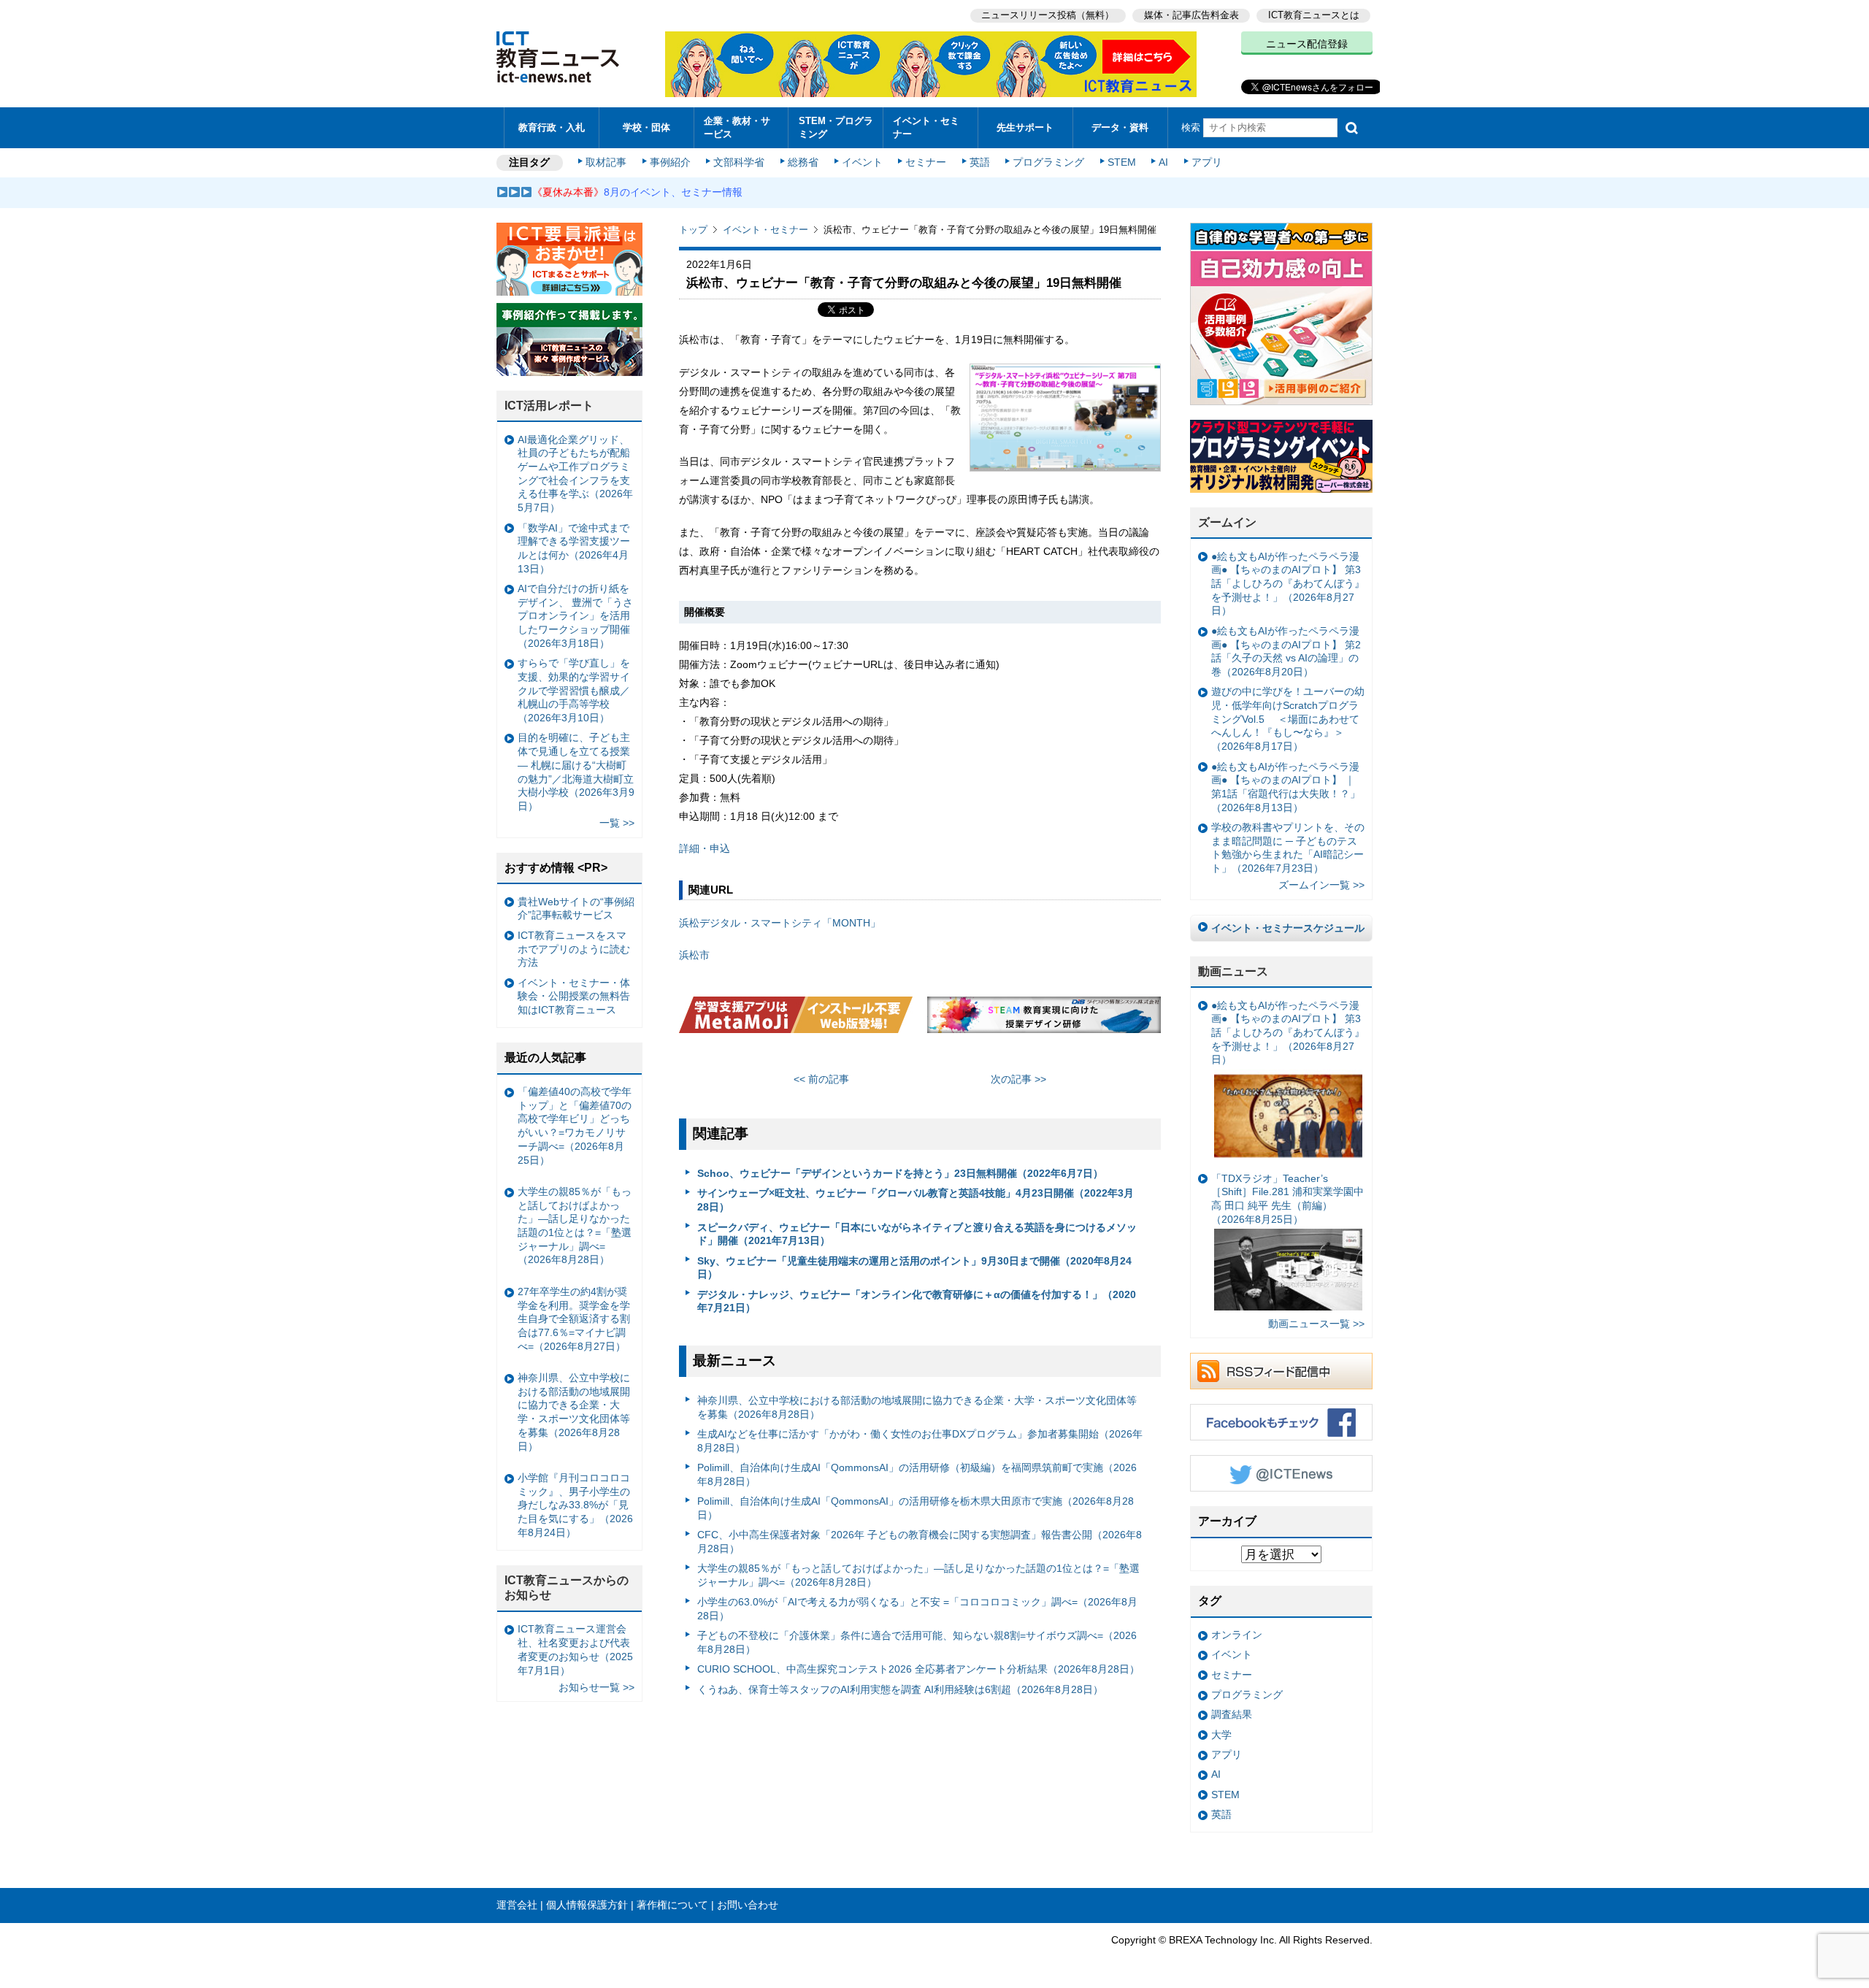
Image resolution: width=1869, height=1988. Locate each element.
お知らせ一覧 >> (596, 1687)
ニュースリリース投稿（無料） (1048, 15)
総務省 (803, 162)
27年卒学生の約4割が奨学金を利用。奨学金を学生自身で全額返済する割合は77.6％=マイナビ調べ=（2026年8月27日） (574, 1319)
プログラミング (1048, 162)
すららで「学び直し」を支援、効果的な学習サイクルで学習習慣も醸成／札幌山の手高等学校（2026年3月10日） (574, 690)
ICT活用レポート (549, 406)
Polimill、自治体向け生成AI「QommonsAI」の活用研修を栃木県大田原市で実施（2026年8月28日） (916, 1508)
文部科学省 (739, 162)
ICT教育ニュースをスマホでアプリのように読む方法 (574, 949)
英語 (980, 162)
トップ (693, 230)
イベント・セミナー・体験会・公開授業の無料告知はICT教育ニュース (574, 996)
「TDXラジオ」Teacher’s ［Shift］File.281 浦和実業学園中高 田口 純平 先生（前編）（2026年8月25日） (1287, 1199)
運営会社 (517, 1905)
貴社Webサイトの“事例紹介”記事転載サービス (576, 909)
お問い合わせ (748, 1905)
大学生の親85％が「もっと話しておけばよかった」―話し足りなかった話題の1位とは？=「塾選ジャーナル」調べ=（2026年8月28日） (918, 1575)
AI (1163, 162)
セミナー (926, 162)
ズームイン (1227, 522)
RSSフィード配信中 (1281, 1371)
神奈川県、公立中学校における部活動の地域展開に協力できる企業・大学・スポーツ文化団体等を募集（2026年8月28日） (917, 1407)
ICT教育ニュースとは (1314, 15)
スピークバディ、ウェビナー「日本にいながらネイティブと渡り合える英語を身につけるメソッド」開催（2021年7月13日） (917, 1234)
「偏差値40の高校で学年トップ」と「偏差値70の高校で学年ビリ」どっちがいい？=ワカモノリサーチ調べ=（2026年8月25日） (575, 1126)
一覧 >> (617, 823)
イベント (862, 162)
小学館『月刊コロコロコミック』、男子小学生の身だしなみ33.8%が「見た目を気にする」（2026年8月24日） (575, 1505)
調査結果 (1232, 1714)
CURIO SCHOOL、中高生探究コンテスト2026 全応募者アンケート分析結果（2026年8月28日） (918, 1669)
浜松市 (694, 955)
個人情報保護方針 (587, 1905)
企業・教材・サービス (737, 127)
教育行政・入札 (552, 127)
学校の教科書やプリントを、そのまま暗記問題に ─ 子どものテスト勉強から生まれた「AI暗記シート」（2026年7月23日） (1288, 848)
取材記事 (606, 162)
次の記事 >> (1018, 1079)
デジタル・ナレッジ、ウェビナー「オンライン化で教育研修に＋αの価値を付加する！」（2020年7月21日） (917, 1301)
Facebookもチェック (1281, 1422)
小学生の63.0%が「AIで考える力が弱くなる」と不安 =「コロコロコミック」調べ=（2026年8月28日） (917, 1609)
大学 (1221, 1735)
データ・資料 (1120, 127)
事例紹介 (670, 162)
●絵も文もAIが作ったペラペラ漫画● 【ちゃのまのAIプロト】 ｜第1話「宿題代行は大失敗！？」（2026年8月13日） (1286, 787)
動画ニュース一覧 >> (1316, 1324)
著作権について (672, 1905)
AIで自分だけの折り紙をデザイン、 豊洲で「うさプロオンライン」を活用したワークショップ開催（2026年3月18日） (575, 616)
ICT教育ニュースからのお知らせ (567, 1588)
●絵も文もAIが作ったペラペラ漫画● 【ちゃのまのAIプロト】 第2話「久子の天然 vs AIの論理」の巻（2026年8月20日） (1286, 651)
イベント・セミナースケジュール (1288, 928)
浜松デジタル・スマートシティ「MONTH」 (780, 923)
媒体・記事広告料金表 (1191, 15)
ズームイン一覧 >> (1321, 885)
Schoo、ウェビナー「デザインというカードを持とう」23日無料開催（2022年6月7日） (900, 1173)
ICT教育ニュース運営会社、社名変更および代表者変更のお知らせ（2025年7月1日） (575, 1649)
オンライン (1237, 1635)
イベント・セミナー (926, 127)
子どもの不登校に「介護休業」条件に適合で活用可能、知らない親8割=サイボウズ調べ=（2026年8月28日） (917, 1642)
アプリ (1207, 162)
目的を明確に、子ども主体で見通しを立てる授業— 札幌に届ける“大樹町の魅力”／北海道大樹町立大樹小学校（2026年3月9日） (576, 772)
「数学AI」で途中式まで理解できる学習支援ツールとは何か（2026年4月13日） (574, 548)
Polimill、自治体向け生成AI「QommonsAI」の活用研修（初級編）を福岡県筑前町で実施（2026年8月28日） (917, 1474)
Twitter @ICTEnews (1281, 1473)
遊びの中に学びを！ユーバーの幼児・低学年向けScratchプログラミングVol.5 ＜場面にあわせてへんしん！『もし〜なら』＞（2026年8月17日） (1288, 719)
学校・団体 (646, 127)
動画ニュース (1233, 971)
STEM (1122, 162)
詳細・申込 (705, 848)
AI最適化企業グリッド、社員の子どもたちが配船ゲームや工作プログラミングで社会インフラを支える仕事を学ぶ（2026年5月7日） (575, 474)
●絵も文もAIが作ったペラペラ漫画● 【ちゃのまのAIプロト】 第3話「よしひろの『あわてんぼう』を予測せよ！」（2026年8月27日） (1288, 584)
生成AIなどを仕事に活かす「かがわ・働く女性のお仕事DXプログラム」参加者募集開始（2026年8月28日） (920, 1441)
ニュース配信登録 (1307, 44)
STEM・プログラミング (836, 127)
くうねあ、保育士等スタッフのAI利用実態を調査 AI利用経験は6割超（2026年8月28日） (900, 1689)
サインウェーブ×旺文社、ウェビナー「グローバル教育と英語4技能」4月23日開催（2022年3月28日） (916, 1200)
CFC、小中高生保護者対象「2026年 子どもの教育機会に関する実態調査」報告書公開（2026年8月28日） (920, 1542)
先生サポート (1025, 127)
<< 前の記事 (821, 1079)
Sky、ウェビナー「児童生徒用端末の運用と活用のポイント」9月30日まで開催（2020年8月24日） (914, 1268)
